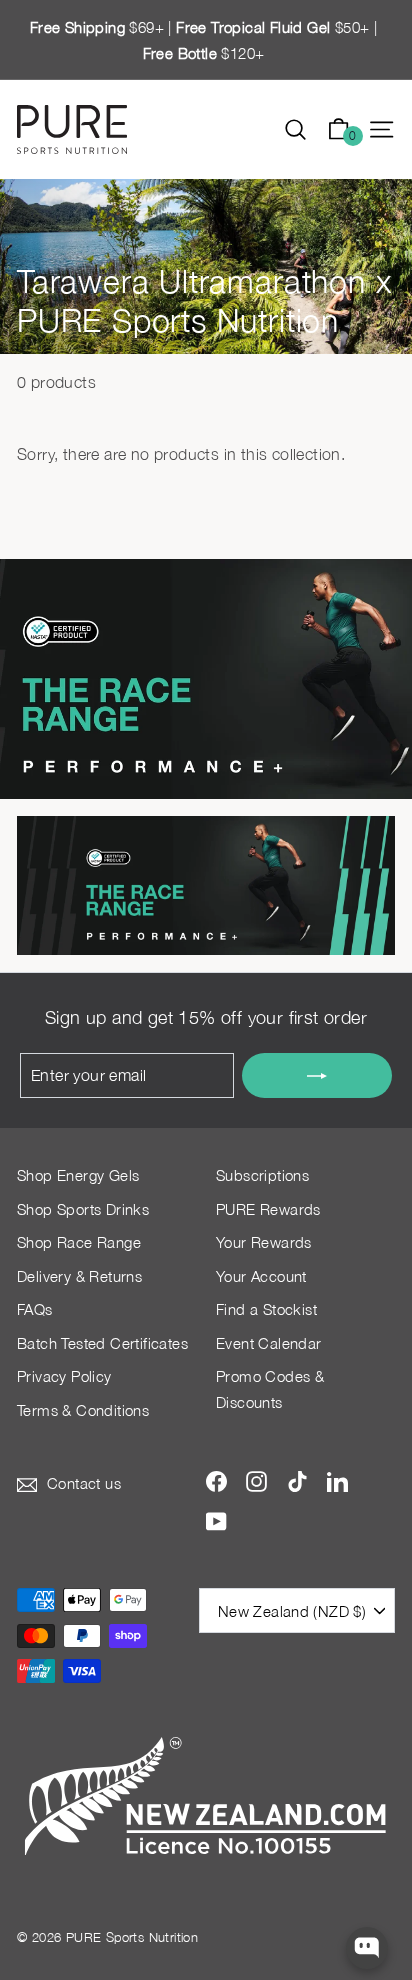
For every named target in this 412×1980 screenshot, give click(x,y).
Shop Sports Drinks (83, 1209)
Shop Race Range (79, 1242)
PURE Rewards (268, 1209)
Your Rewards (264, 1242)
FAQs (35, 1309)
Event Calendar (269, 1343)
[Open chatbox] (367, 1948)
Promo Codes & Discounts (270, 1389)
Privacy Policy (64, 1376)
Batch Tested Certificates (102, 1343)
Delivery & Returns (79, 1276)
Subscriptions (262, 1175)
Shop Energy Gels (78, 1175)
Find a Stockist (266, 1309)
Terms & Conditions (83, 1410)
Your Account (261, 1276)
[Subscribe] (317, 1075)
